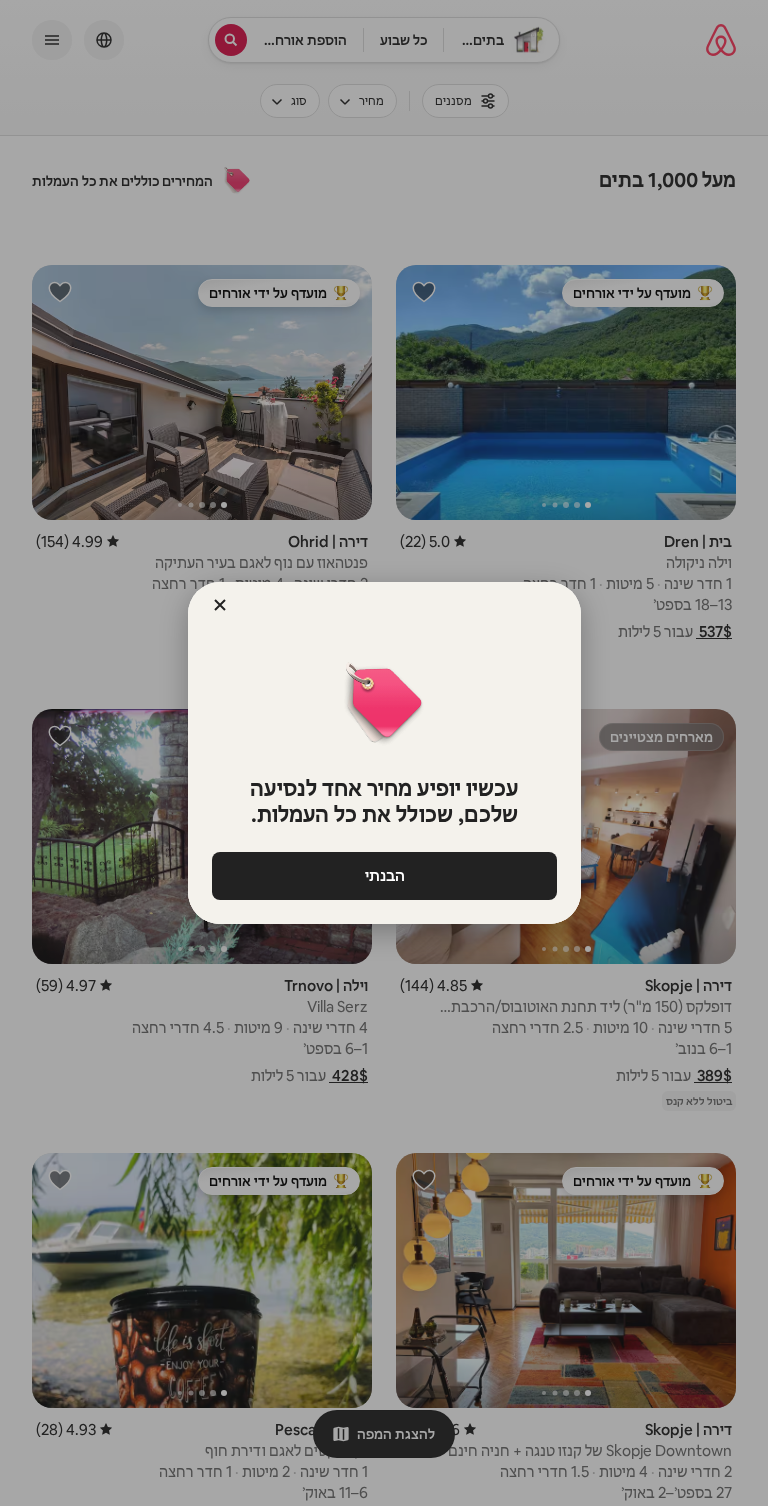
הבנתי (384, 875)
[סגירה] (220, 605)
